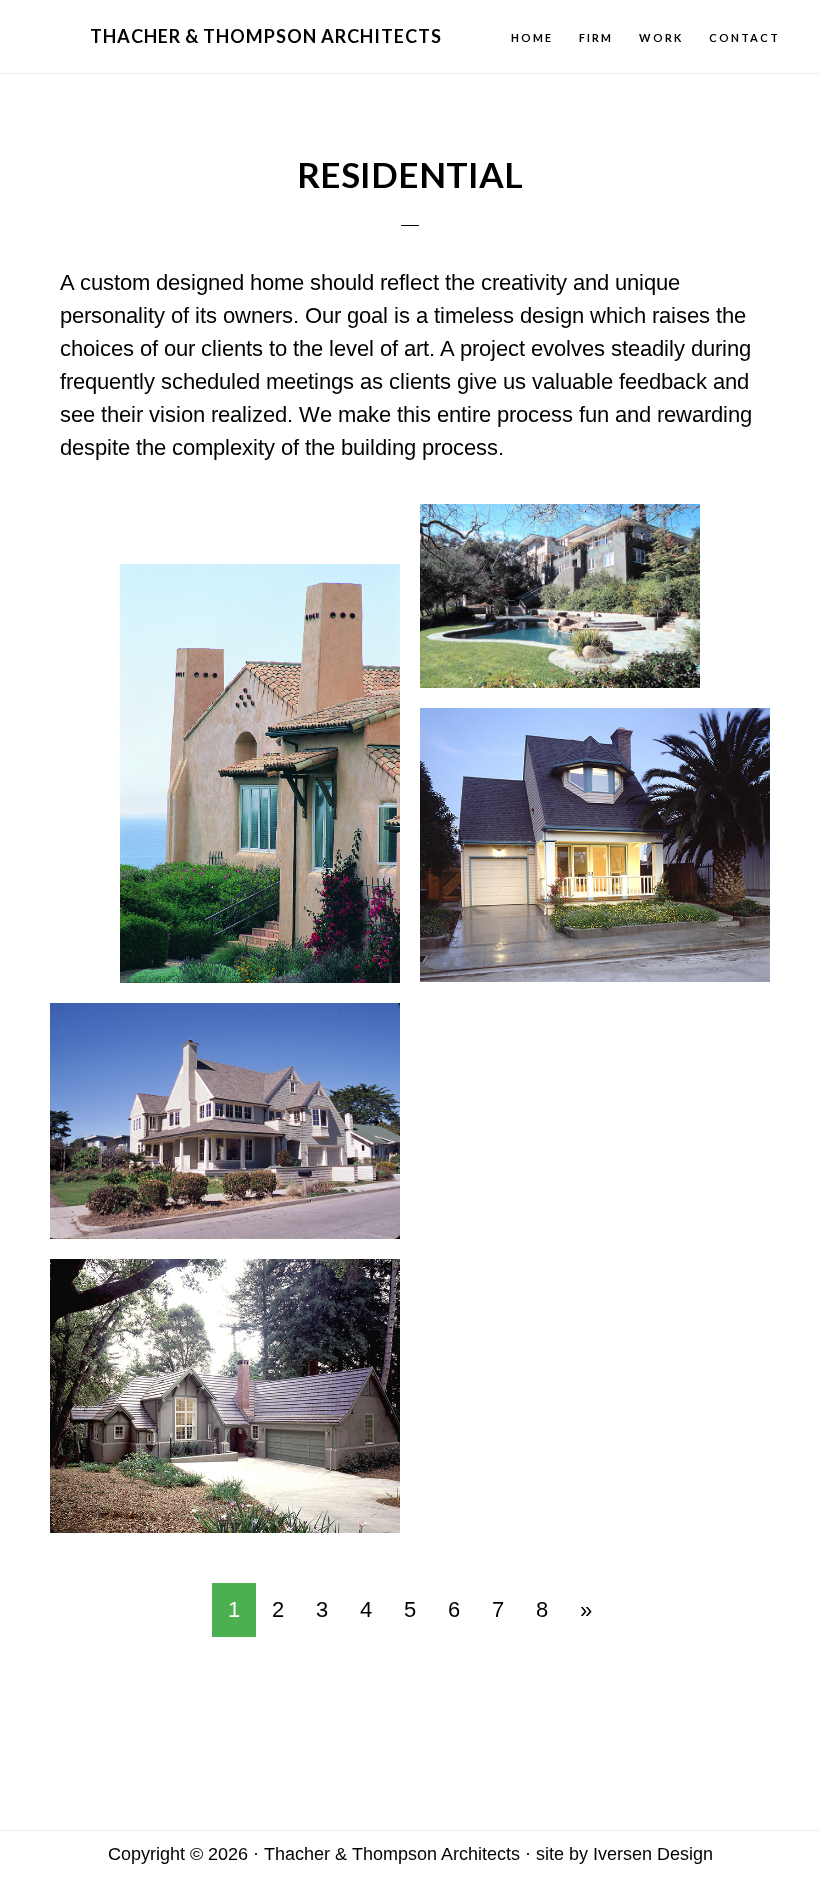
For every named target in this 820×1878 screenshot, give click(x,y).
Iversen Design (653, 1854)
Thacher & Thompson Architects (266, 36)
